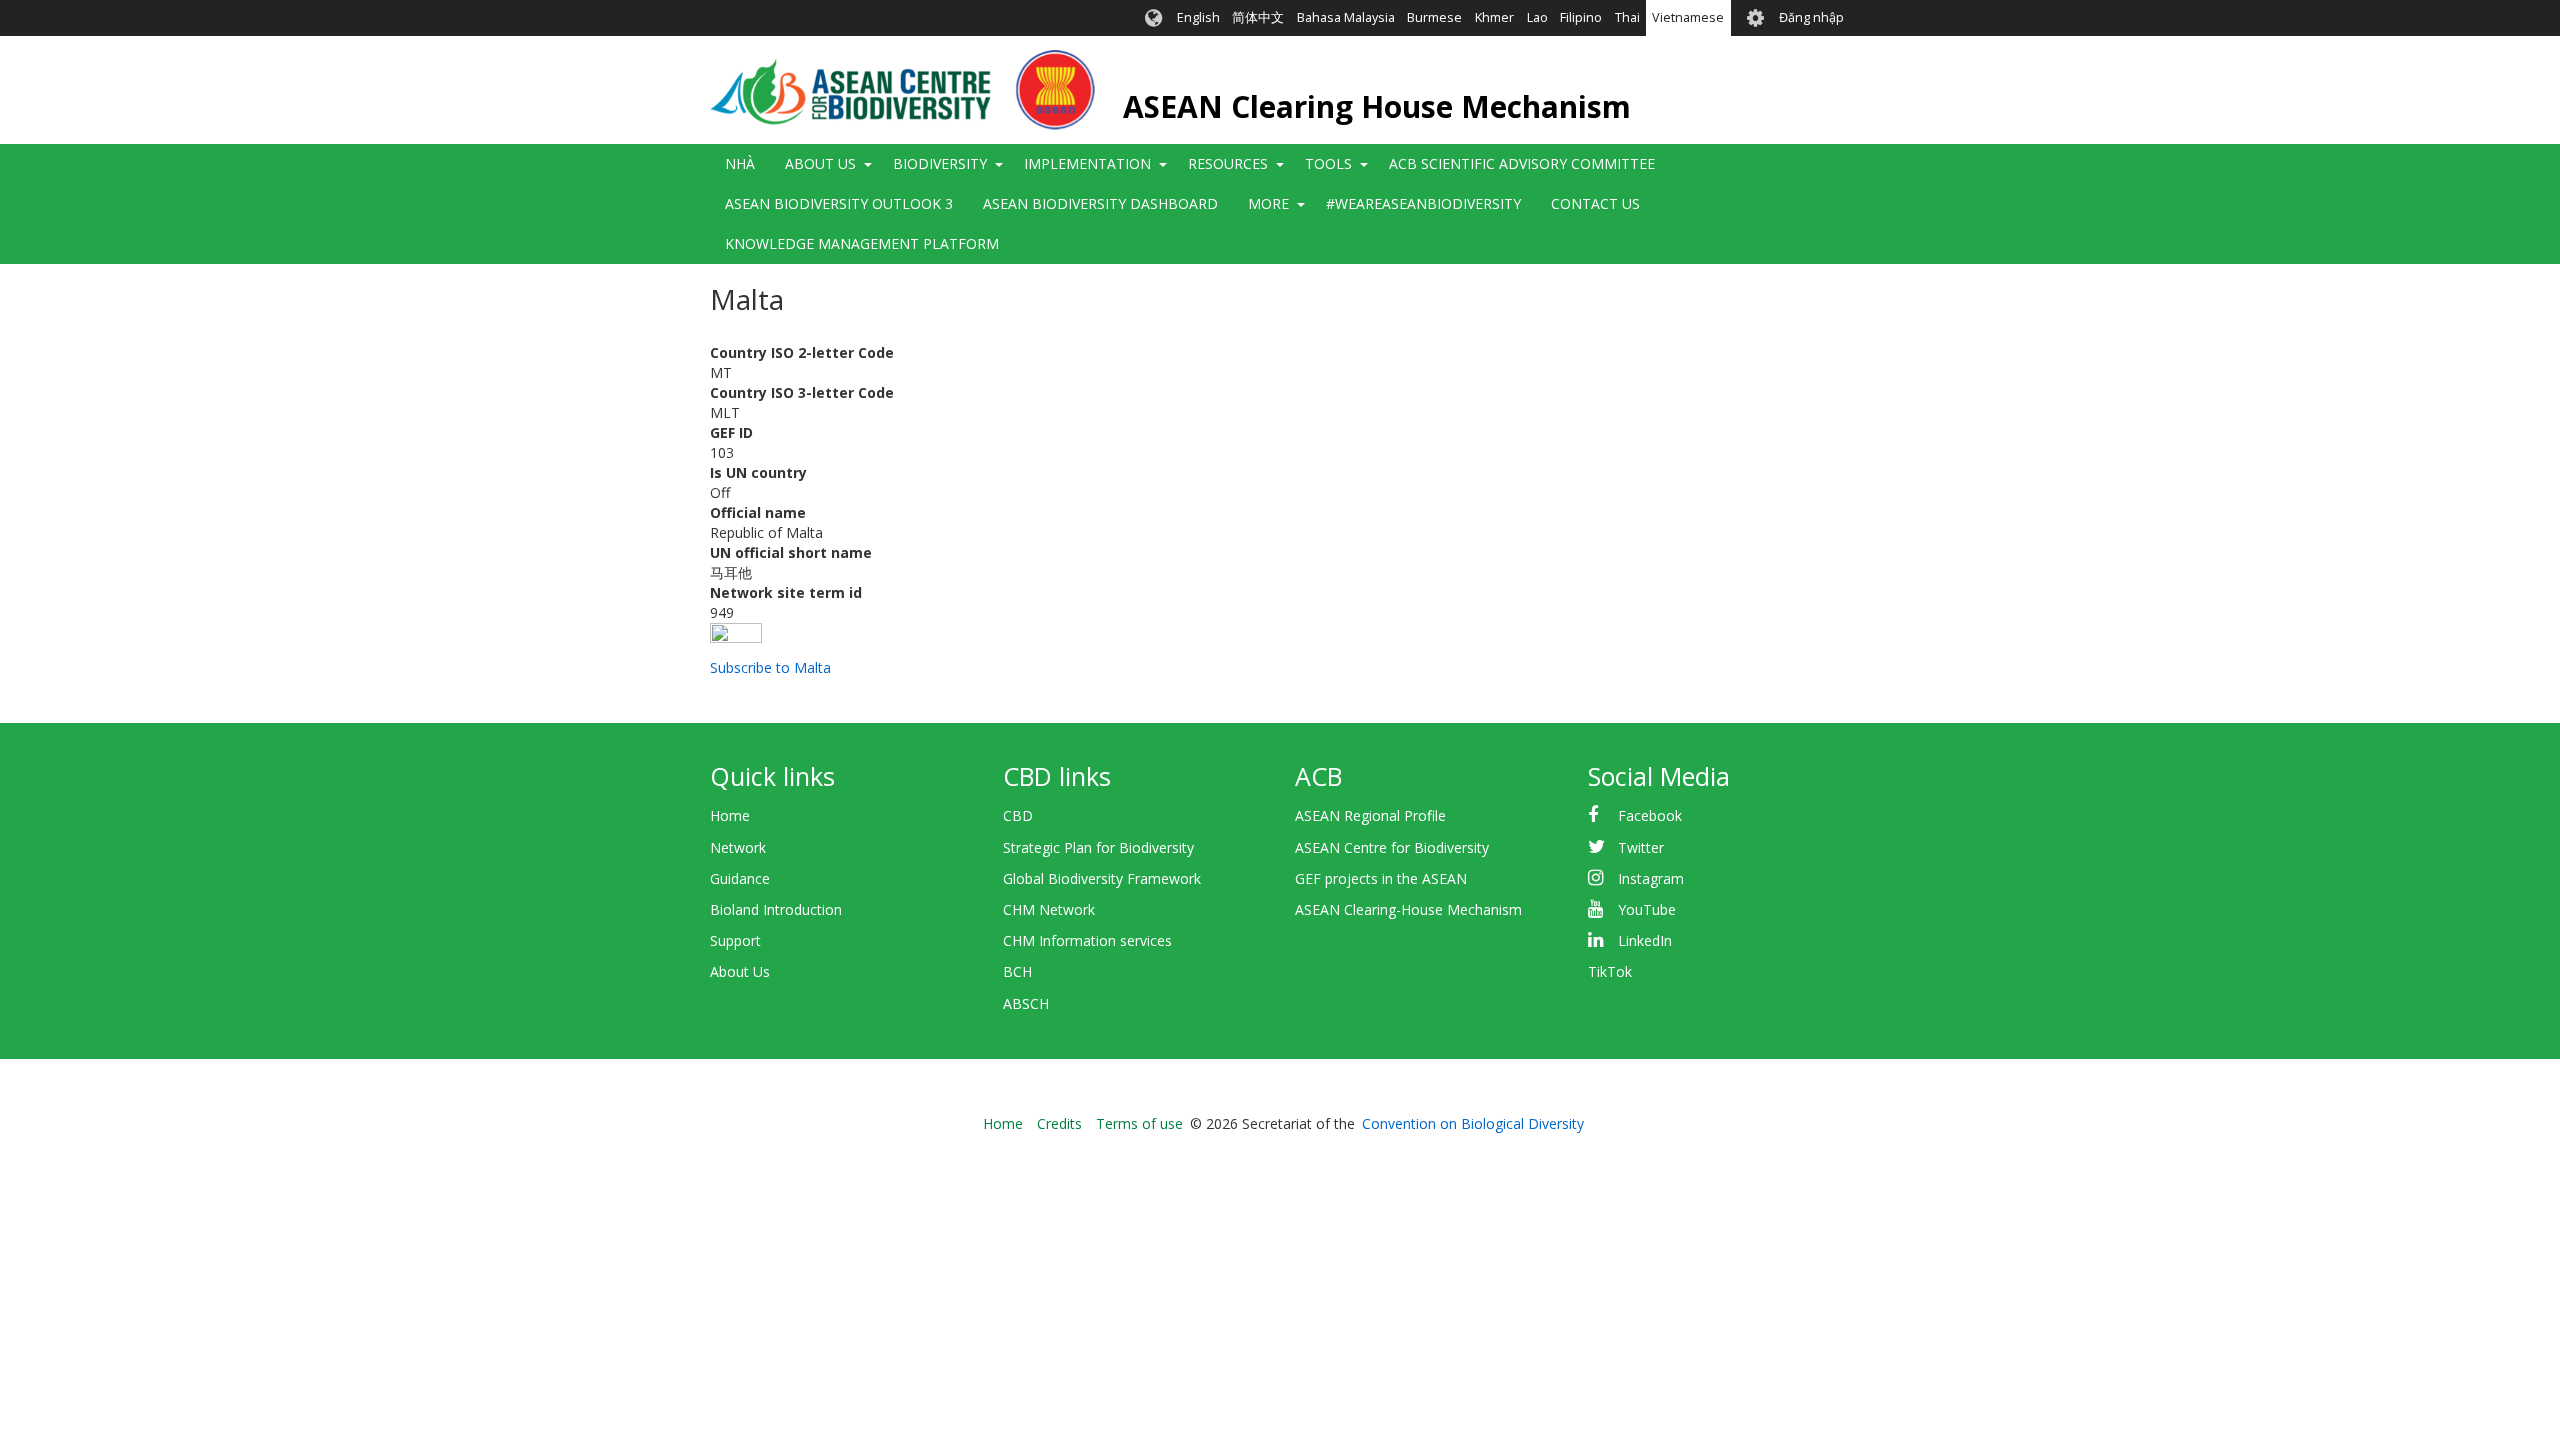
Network (738, 847)
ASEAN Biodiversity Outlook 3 (839, 203)
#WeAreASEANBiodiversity (1423, 203)
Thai (1627, 17)
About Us (740, 971)
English (1198, 17)
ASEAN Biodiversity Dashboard (1100, 203)
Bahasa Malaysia (1346, 17)
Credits (1059, 1123)
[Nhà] (902, 90)
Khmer (1494, 17)
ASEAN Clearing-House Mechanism (1408, 909)
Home (730, 815)
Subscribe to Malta (770, 667)
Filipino (1581, 17)
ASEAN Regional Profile (1370, 815)
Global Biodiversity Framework (1102, 878)
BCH (1017, 971)
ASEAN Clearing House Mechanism (1377, 106)
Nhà (740, 163)
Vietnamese (1688, 17)
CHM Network (1049, 909)
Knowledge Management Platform (862, 243)
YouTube (1647, 909)
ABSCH (1026, 1003)
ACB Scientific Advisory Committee (1522, 163)
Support (735, 940)
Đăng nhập (1811, 17)
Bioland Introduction (776, 909)
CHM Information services (1087, 940)
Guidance (740, 878)
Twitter (1641, 847)
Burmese (1434, 17)
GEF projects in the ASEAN (1381, 878)
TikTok (1610, 971)
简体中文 (1258, 17)
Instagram (1651, 878)
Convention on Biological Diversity (1473, 1123)
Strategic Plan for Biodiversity (1098, 847)
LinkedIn (1645, 940)
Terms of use (1139, 1123)
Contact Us (1595, 203)
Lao (1537, 17)
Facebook (1650, 815)
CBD (1018, 815)
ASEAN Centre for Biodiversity (1392, 847)
